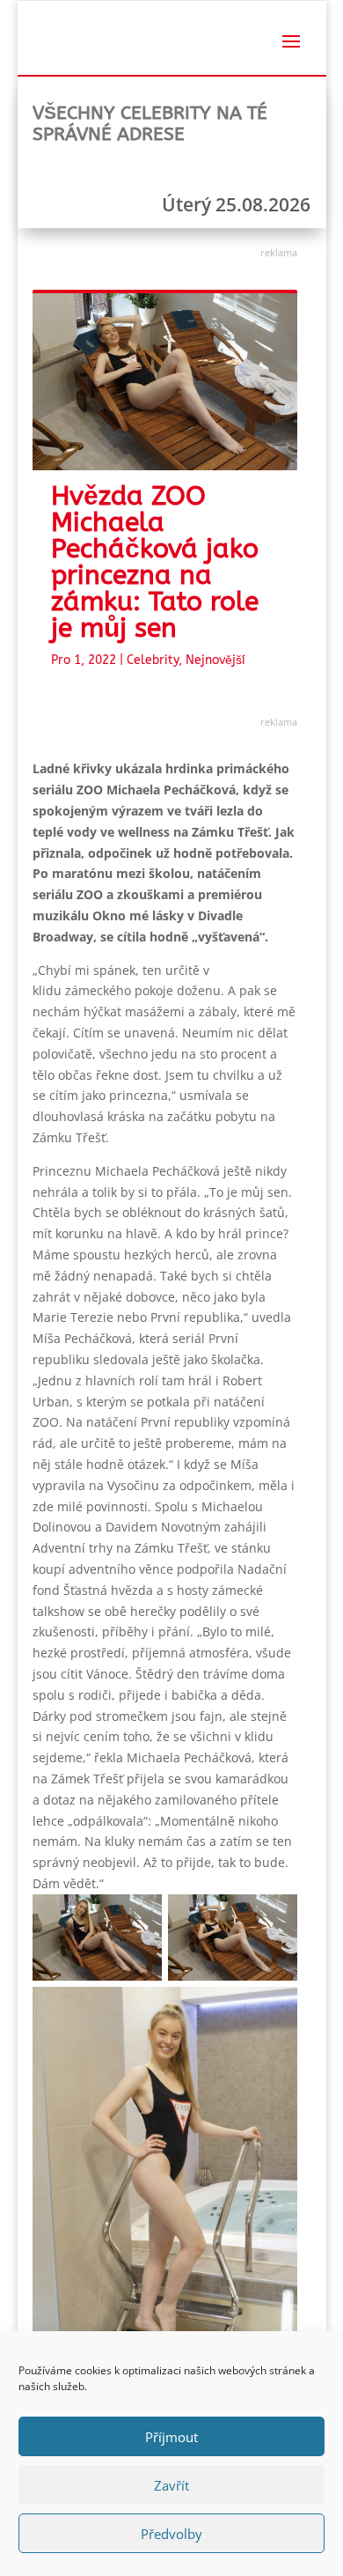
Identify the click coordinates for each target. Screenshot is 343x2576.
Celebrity (153, 660)
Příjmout (171, 2437)
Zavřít (171, 2485)
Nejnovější (215, 660)
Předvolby (171, 2534)
